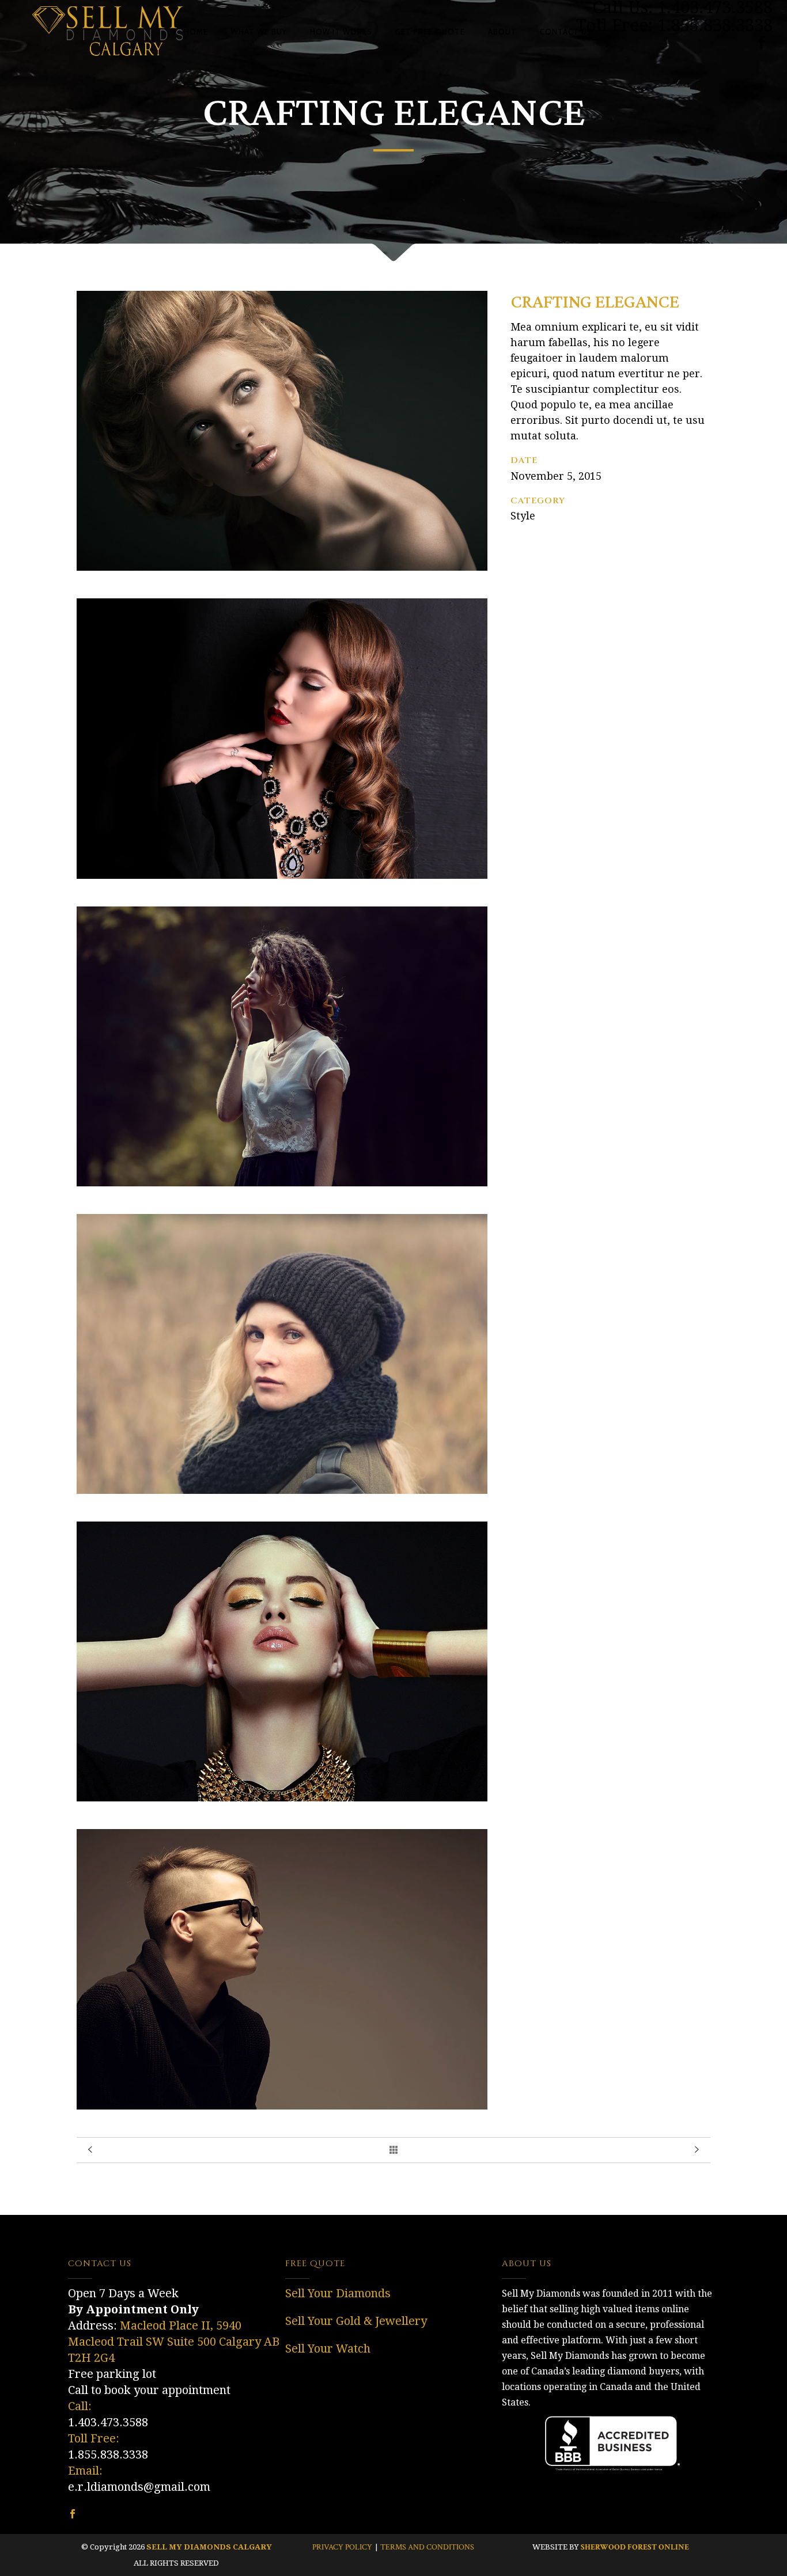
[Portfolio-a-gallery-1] (282, 568)
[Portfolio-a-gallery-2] (282, 876)
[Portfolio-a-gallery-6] (282, 2106)
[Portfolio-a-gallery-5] (282, 1798)
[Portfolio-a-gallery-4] (282, 1491)
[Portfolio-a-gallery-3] (282, 1183)
